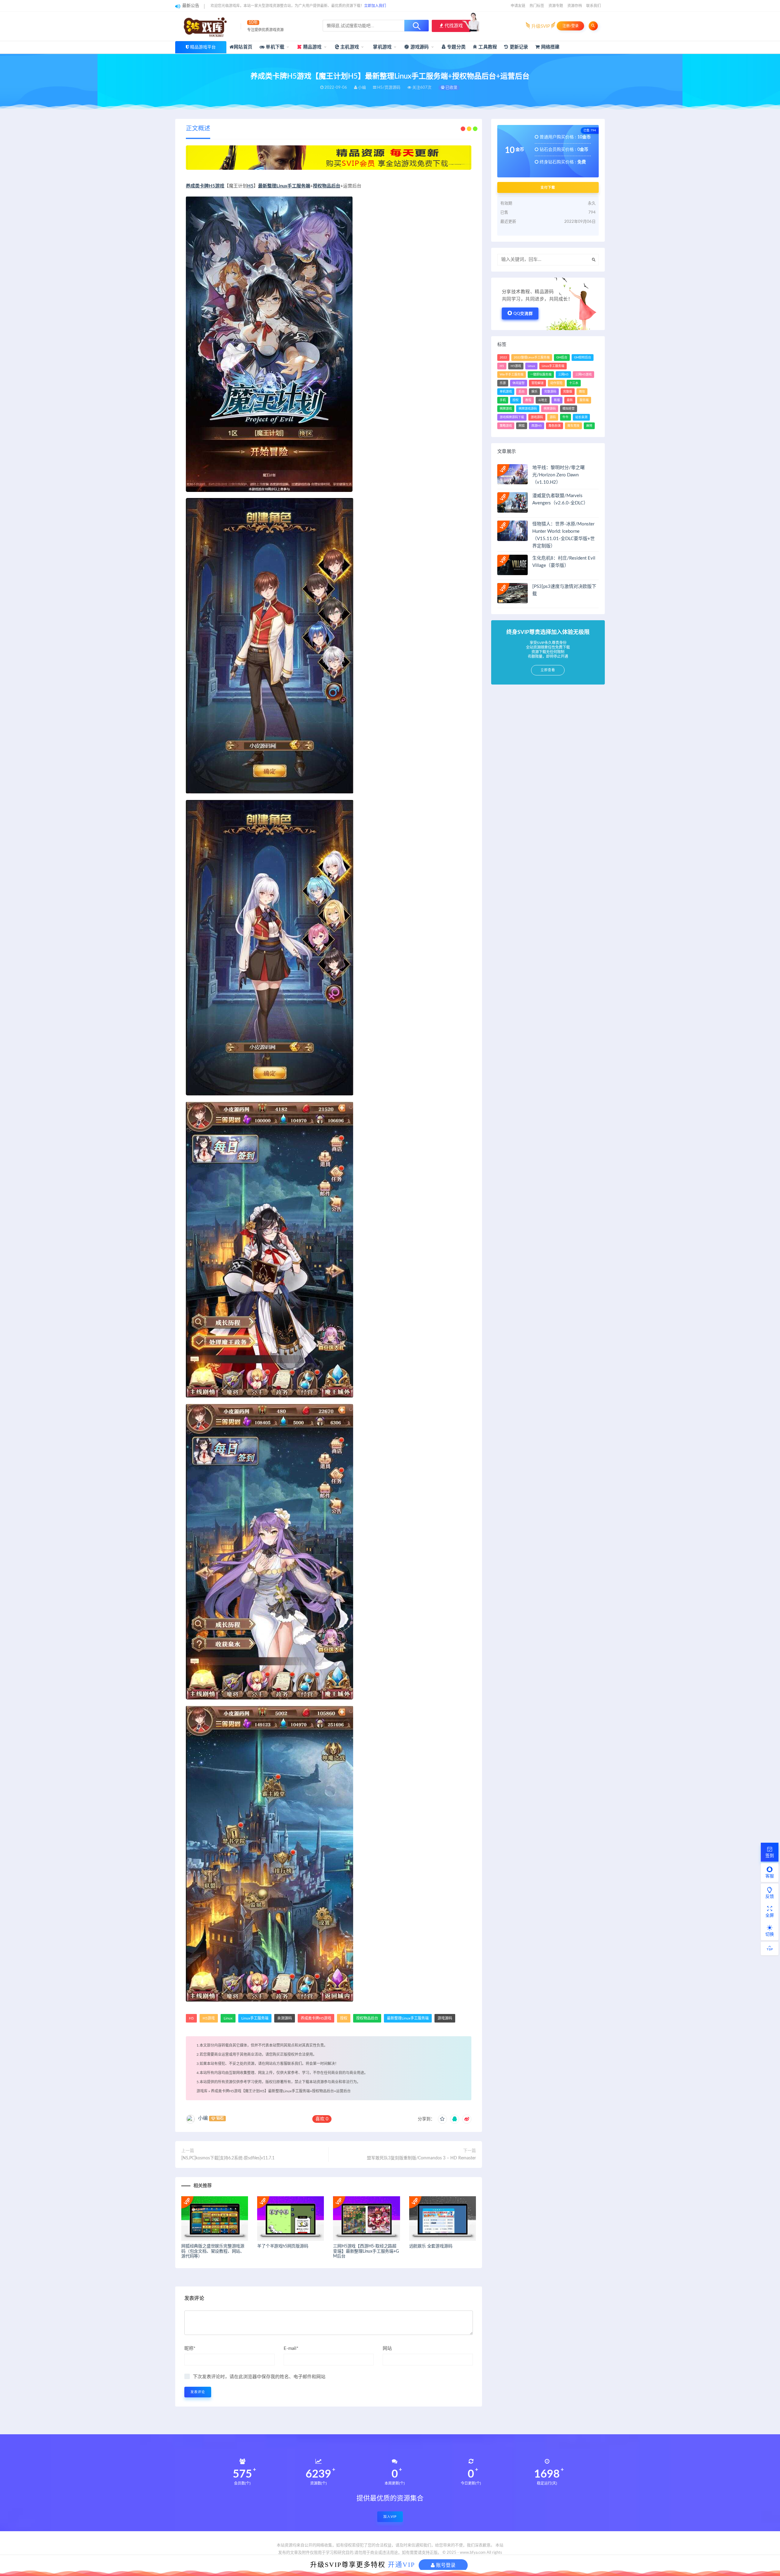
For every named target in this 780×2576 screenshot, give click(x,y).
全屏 (770, 1916)
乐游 (503, 383)
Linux (228, 2018)
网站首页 (243, 47)
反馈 (770, 1897)
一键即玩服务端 (541, 375)
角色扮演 (555, 426)
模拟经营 (569, 409)
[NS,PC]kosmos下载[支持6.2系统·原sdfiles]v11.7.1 (228, 2158)
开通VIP (401, 2565)
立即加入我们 (375, 6)
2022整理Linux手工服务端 (532, 358)
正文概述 (198, 129)
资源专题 (556, 6)
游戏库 (202, 2091)
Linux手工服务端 (255, 2018)
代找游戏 (453, 26)
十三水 (574, 383)
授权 (344, 2018)
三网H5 (563, 375)
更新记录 (518, 47)
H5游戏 (209, 2018)
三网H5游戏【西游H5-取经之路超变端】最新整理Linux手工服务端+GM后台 (366, 2251)
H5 (250, 186)
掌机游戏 (382, 47)
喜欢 (322, 2119)
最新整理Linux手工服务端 (284, 186)
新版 (557, 400)
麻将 (589, 426)
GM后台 (562, 358)
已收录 (451, 88)
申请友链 (518, 6)
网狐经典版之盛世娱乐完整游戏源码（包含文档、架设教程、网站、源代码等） (213, 2251)
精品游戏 (312, 47)
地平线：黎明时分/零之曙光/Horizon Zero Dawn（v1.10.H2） (558, 475)
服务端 (584, 400)
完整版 (568, 392)
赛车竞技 (573, 426)
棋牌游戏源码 (528, 409)
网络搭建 (550, 47)
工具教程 (487, 47)
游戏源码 (419, 47)
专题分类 (456, 47)
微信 (582, 392)
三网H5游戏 (583, 375)
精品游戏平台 (203, 47)
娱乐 (534, 392)
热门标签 (537, 6)
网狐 (522, 426)
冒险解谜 (537, 383)
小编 (203, 2118)
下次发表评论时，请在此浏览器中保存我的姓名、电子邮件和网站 (259, 2377)
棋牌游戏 (506, 409)
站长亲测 (581, 417)
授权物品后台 (327, 186)
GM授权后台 (583, 358)
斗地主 (543, 400)
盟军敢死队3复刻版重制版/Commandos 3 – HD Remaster (421, 2158)
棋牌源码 (550, 409)
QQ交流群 (523, 314)
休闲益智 (519, 383)
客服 (770, 1876)
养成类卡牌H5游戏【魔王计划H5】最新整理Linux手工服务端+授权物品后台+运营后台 (281, 2091)
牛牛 (565, 417)
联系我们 (594, 6)
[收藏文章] (442, 2119)
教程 (528, 400)
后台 (522, 392)
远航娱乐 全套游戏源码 (431, 2246)
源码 (553, 417)
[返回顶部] (770, 1948)
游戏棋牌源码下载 (512, 417)
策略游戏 (506, 426)
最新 (570, 400)
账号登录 (445, 2565)
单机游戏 (506, 392)
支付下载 (548, 187)
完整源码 (550, 392)
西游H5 (537, 426)
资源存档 (575, 6)
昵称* (190, 2348)
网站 (387, 2348)
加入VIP (390, 2517)
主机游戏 (349, 47)
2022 (503, 358)
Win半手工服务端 (512, 375)
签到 (770, 1856)
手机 (503, 400)
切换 (770, 1934)
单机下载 (274, 47)
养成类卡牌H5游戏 (205, 186)
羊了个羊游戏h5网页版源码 (283, 2246)
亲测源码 (285, 2018)
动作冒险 (556, 383)
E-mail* (291, 2348)
